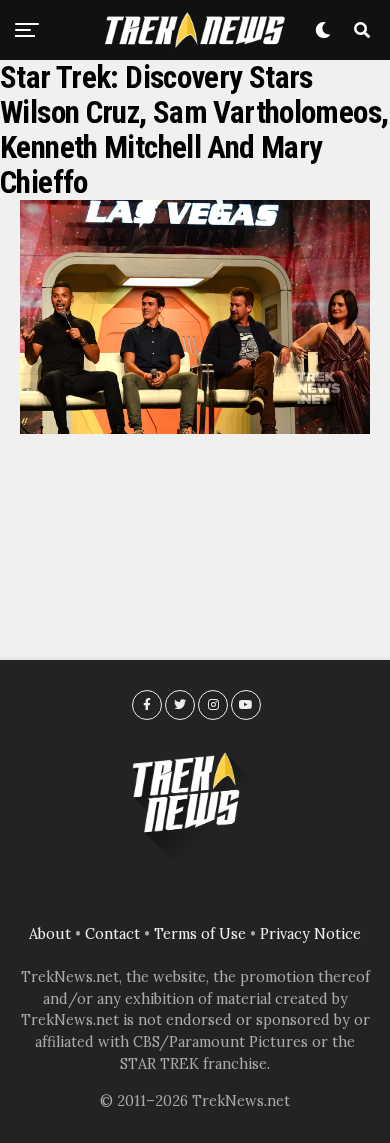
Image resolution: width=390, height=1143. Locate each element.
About (50, 934)
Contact (112, 934)
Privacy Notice (310, 934)
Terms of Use (200, 934)
